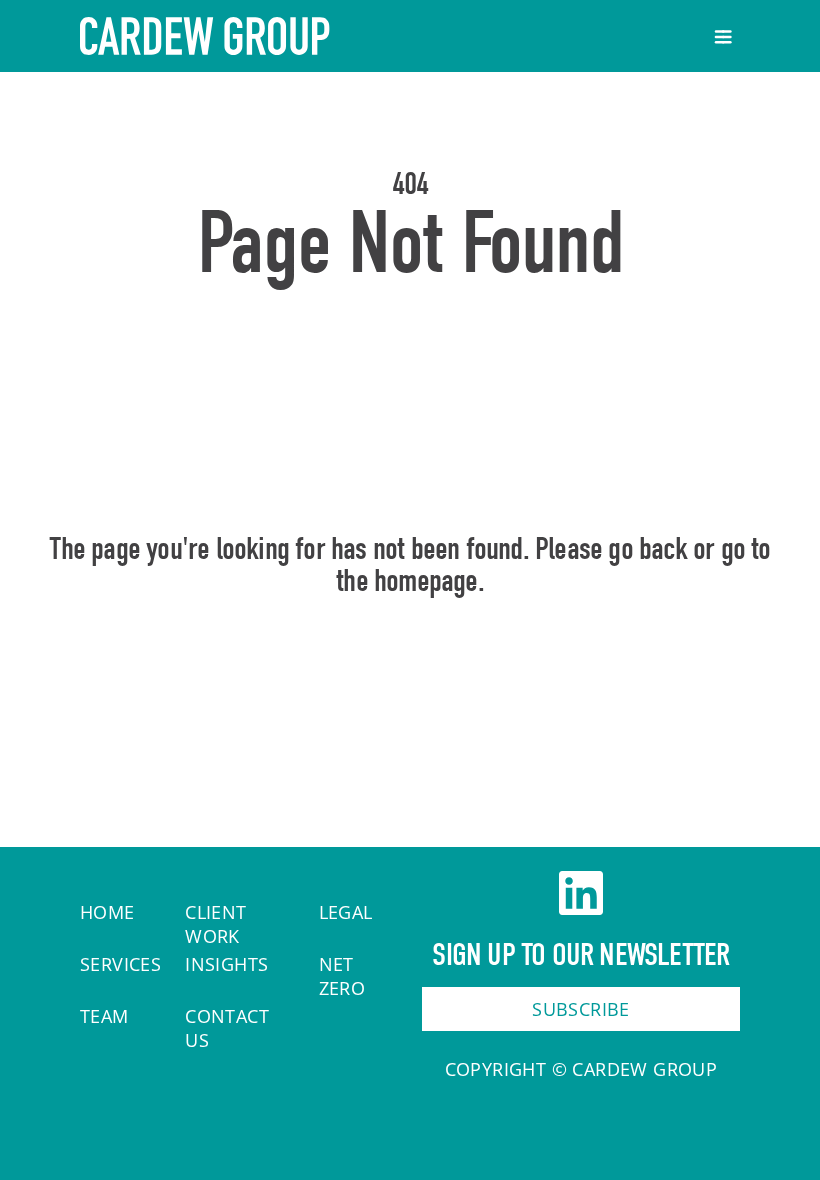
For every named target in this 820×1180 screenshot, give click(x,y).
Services (120, 964)
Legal (346, 912)
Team (104, 1016)
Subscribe (581, 1009)
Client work (215, 924)
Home (410, 667)
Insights (226, 964)
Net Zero (342, 976)
